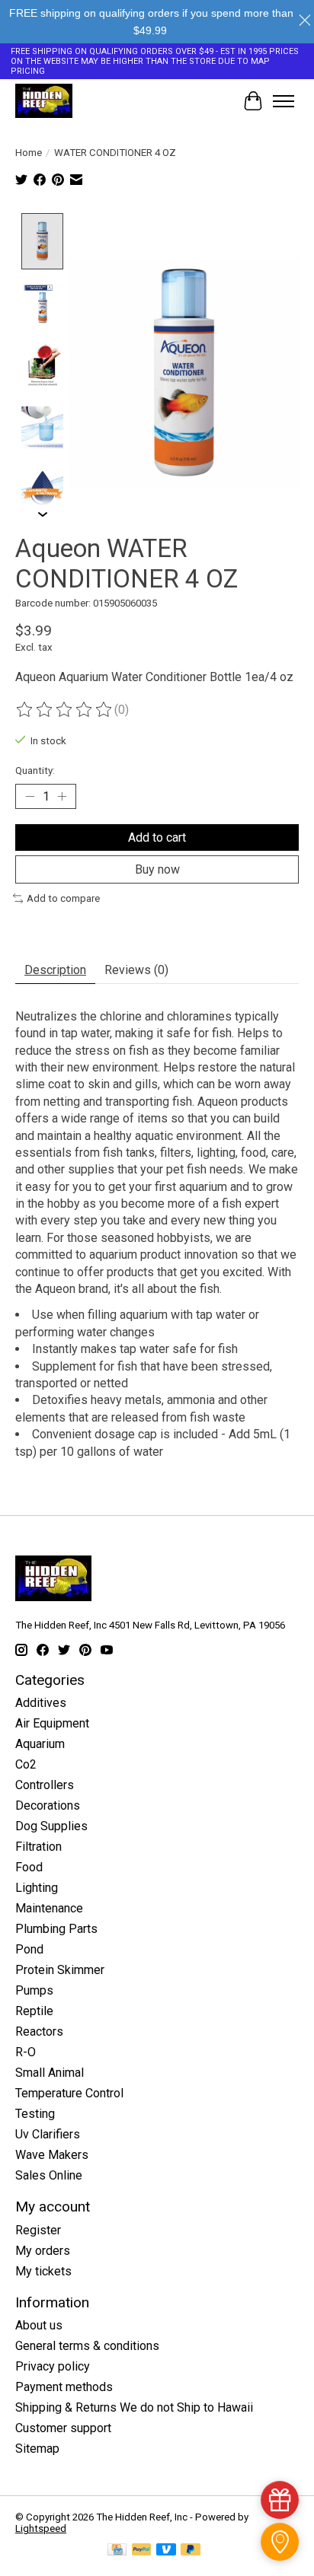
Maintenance (49, 1908)
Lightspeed (41, 2528)
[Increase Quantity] (62, 796)
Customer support (63, 2428)
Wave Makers (52, 2155)
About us (39, 2325)
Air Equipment (52, 1723)
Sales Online (49, 2175)
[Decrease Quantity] (30, 796)
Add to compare (63, 898)
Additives (41, 1703)
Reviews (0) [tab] (136, 970)
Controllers (45, 1785)
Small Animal (50, 2073)
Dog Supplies (51, 1826)
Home (29, 153)
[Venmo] (166, 2551)
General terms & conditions (87, 2346)
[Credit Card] (117, 2551)
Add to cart (157, 837)
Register (38, 2230)
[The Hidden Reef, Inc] (44, 101)
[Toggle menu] (284, 101)
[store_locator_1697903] (280, 2542)
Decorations (48, 1805)
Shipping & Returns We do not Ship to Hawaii (134, 2407)
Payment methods (64, 2387)
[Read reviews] (65, 710)
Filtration (38, 1847)
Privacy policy (53, 2366)
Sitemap (37, 2449)
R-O (26, 2052)
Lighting (37, 1888)
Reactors (39, 2032)
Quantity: (35, 771)
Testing (35, 2114)
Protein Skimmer (60, 1970)
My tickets (43, 2271)
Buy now (157, 869)
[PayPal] (142, 2551)
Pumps (34, 1990)
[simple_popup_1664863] (280, 2500)
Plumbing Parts (56, 1929)
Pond (29, 1949)
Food (29, 1867)
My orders (43, 2251)
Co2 (26, 1764)
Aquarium (40, 1744)
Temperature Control (69, 2093)
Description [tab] (55, 970)
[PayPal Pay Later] (191, 2551)
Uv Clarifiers (48, 2134)
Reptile (34, 2011)
